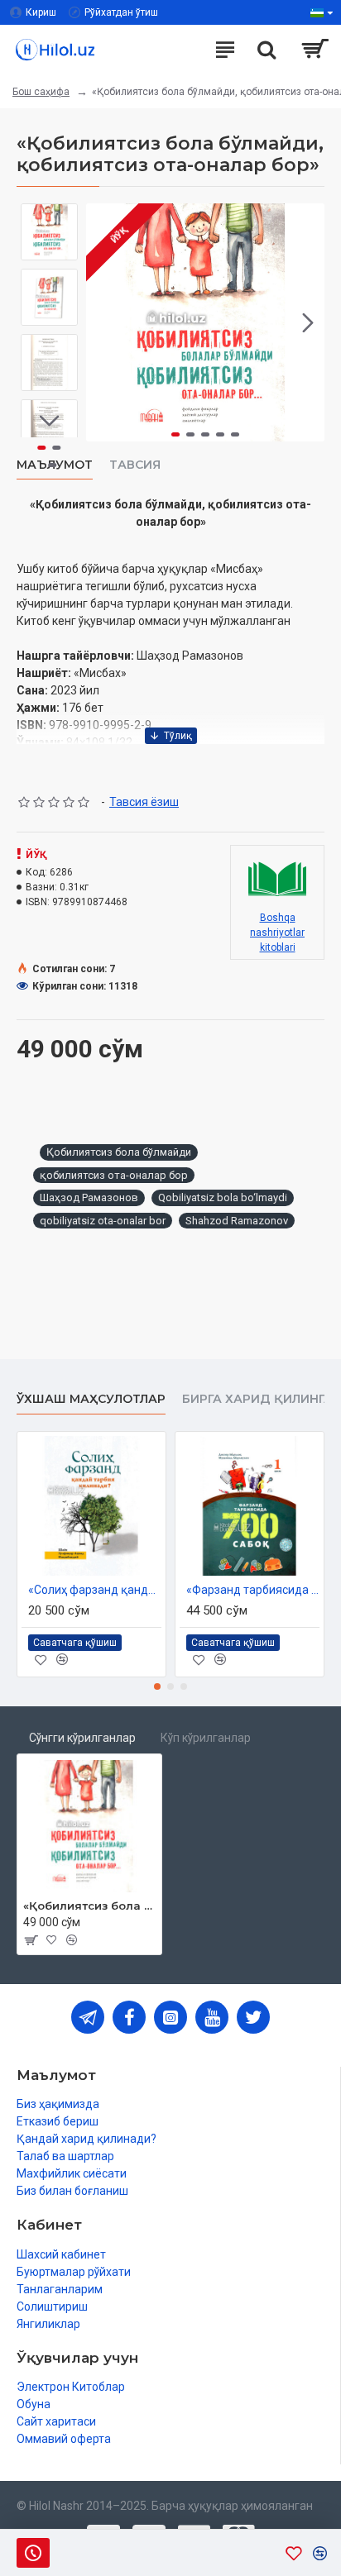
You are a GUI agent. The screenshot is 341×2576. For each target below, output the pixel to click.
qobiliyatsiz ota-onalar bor (103, 1221)
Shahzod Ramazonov (237, 1221)
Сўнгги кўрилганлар (82, 1738)
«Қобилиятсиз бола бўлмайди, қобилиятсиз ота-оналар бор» (89, 1906)
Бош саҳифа (41, 92)
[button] (103, 322)
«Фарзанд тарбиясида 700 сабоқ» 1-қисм (253, 1590)
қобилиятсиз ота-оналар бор (114, 1175)
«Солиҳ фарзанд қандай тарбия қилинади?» (95, 1590)
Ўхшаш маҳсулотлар (91, 1399)
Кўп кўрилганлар (206, 1738)
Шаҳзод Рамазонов (89, 1197)
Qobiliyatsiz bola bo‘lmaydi (223, 1197)
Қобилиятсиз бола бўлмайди (119, 1152)
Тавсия (135, 465)
